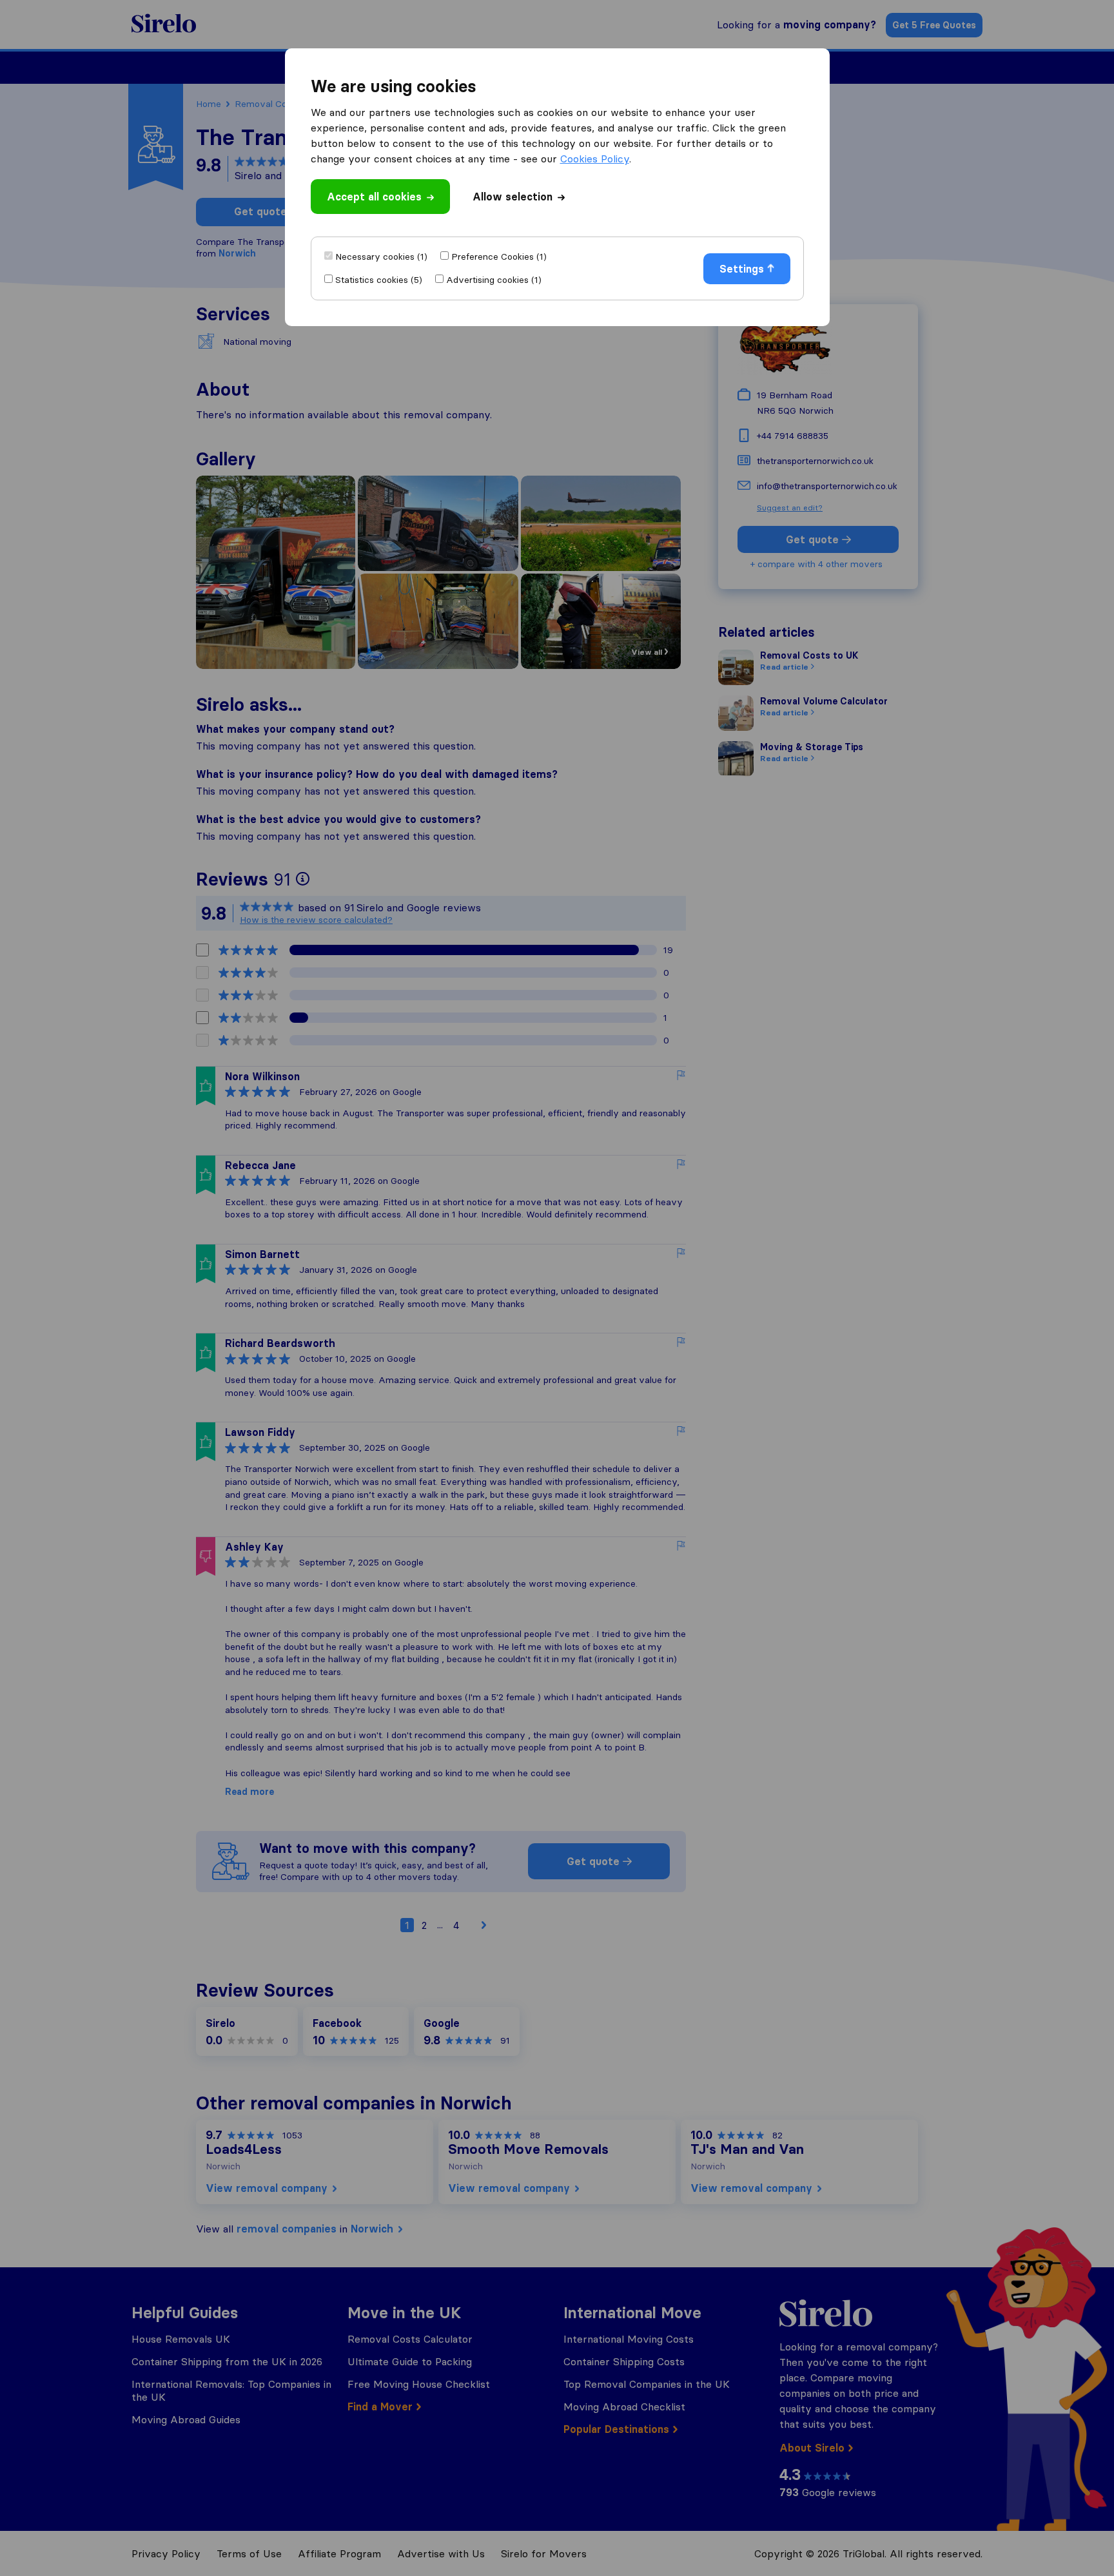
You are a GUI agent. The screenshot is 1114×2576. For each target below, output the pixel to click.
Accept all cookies (374, 197)
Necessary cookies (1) (381, 257)
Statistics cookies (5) (379, 280)
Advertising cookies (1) (494, 280)
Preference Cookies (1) (499, 257)
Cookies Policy (595, 159)
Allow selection (513, 197)
